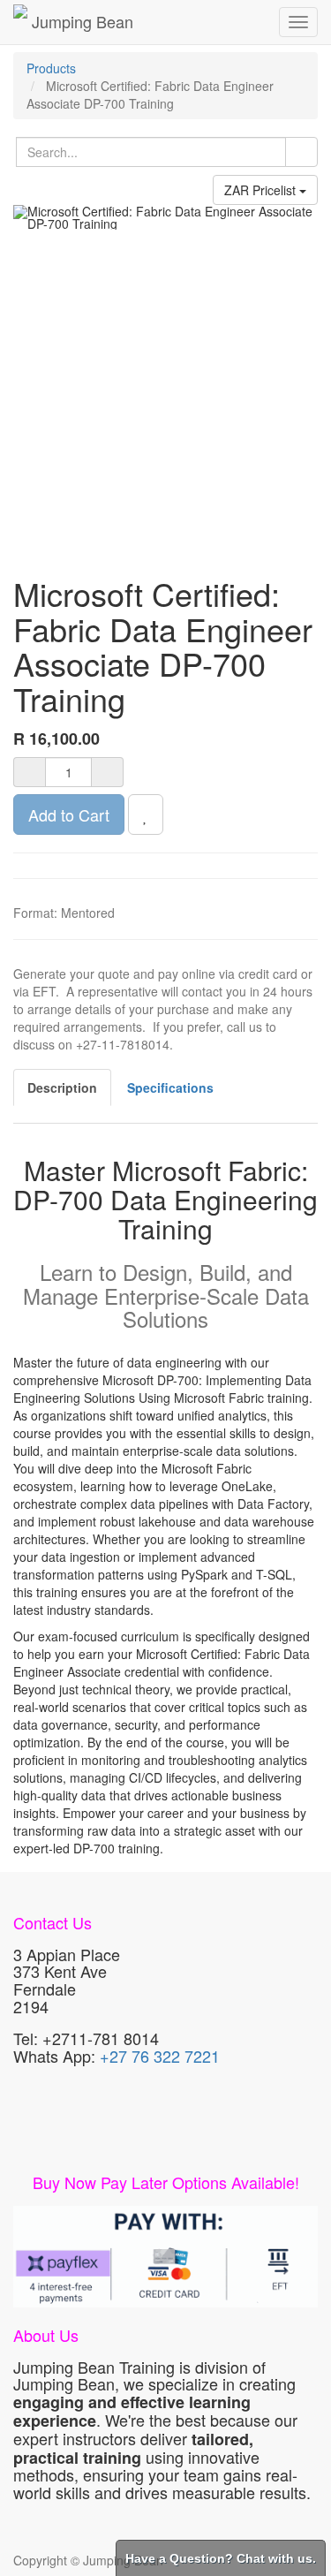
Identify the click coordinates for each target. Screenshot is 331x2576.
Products (51, 68)
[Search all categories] (301, 152)
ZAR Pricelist (262, 190)
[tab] (170, 1087)
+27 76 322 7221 (160, 2056)
